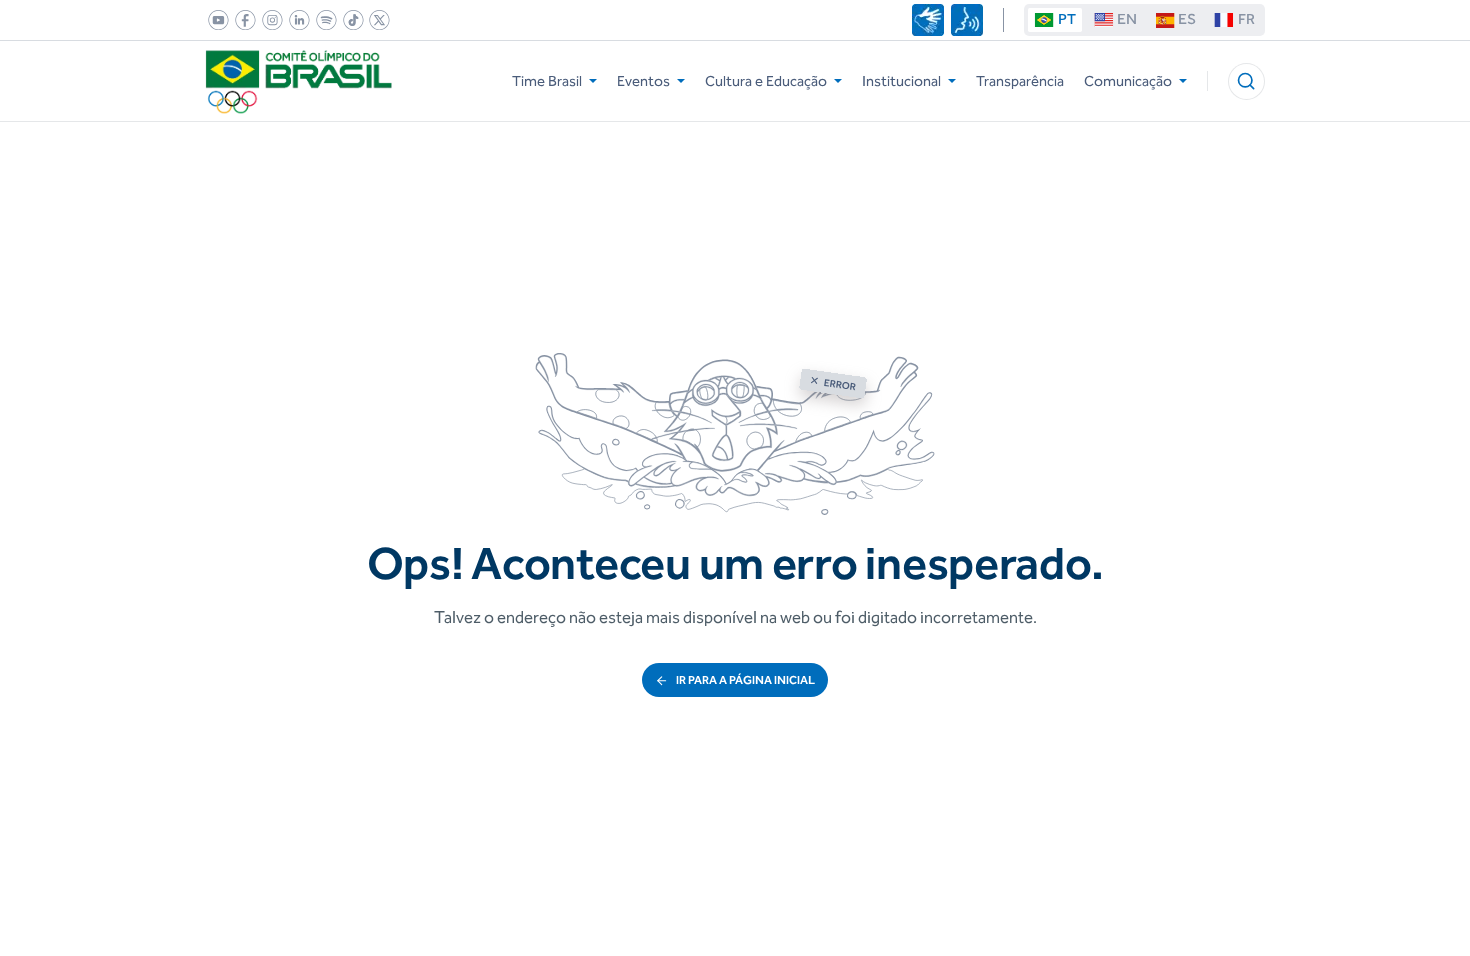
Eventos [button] (643, 81)
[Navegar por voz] (967, 20)
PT (1067, 19)
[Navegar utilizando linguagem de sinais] (928, 20)
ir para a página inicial (745, 680)
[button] (1246, 81)
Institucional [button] (901, 81)
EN (1127, 19)
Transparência (1020, 81)
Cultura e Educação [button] (766, 81)
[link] (215, 20)
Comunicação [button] (1128, 81)
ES (1187, 19)
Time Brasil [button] (547, 81)
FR (1246, 19)
